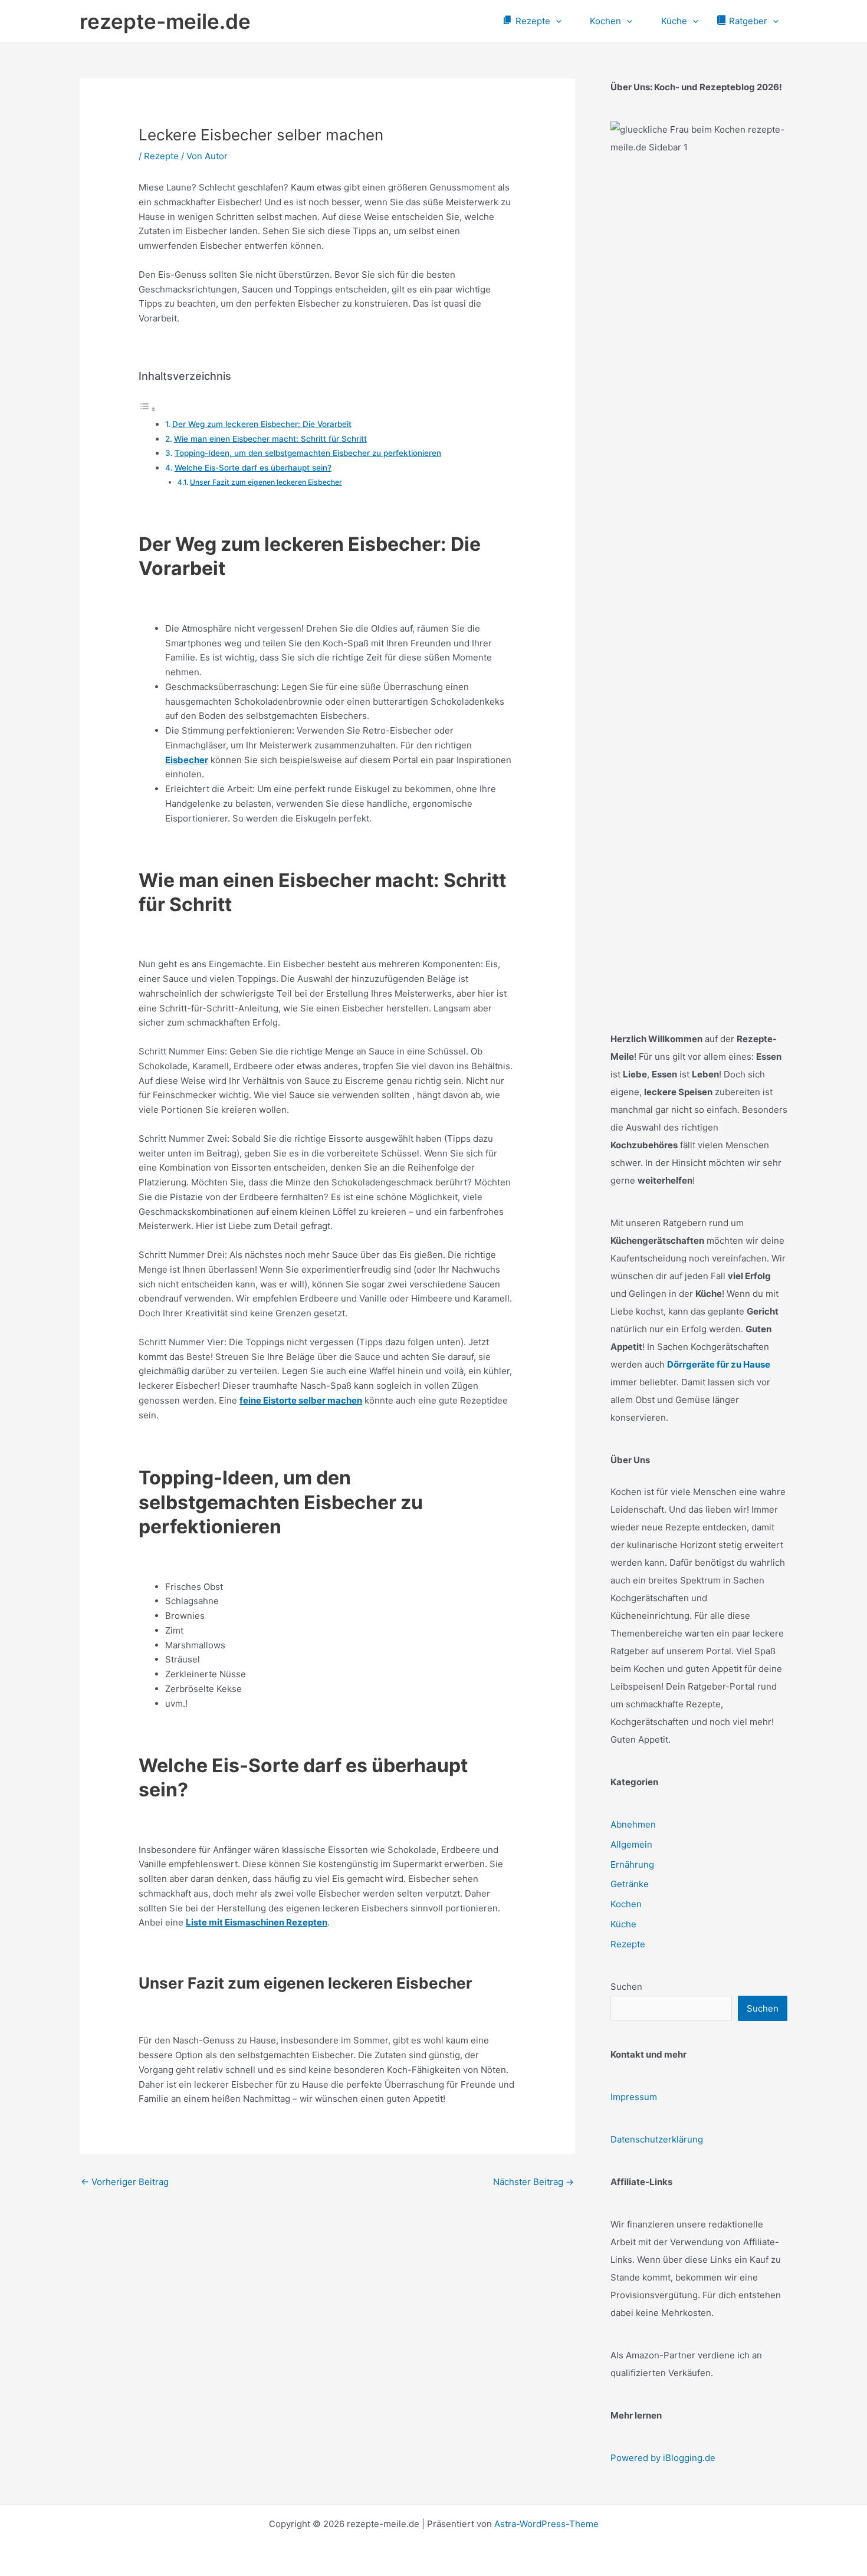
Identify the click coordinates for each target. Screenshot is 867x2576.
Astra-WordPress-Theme (546, 2524)
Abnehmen (633, 1824)
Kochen (626, 1904)
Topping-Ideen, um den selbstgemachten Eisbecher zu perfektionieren (308, 453)
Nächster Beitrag (533, 2182)
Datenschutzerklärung (657, 2139)
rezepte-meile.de (165, 21)
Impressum (634, 2097)
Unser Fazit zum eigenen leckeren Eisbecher (266, 482)
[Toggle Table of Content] (147, 409)
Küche (623, 1924)
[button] (556, 21)
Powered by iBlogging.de (663, 2458)
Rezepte (161, 156)
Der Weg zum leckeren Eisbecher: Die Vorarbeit (262, 424)
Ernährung (632, 1864)
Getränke (630, 1884)
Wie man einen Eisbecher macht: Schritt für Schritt (270, 439)
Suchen (626, 1987)
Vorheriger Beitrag (125, 2182)
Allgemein (631, 1844)
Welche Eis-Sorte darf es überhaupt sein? (253, 468)
